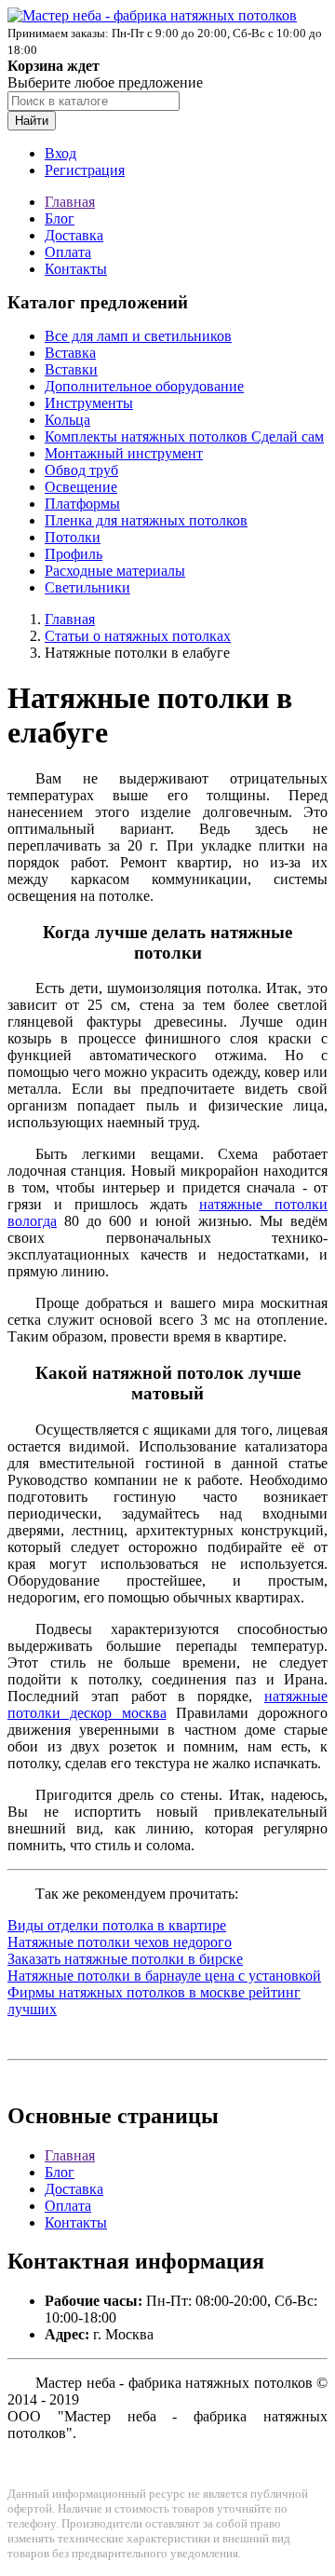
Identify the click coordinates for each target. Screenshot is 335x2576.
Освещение (81, 487)
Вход (60, 153)
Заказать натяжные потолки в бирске (125, 1959)
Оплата (68, 252)
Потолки (73, 537)
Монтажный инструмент (124, 453)
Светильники (87, 587)
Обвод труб (81, 470)
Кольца (67, 420)
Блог (60, 218)
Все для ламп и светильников (138, 336)
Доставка (74, 235)
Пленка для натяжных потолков (146, 520)
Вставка (70, 353)
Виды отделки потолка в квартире (117, 1925)
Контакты (76, 269)
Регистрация (85, 170)
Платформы (82, 504)
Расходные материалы (115, 571)
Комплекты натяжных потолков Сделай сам (184, 436)
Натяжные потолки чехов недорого (120, 1942)
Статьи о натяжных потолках (138, 636)
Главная (70, 202)
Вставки (71, 369)
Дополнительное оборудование (144, 386)
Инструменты (89, 403)
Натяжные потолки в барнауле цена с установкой (164, 1976)
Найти (32, 121)
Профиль (74, 554)
